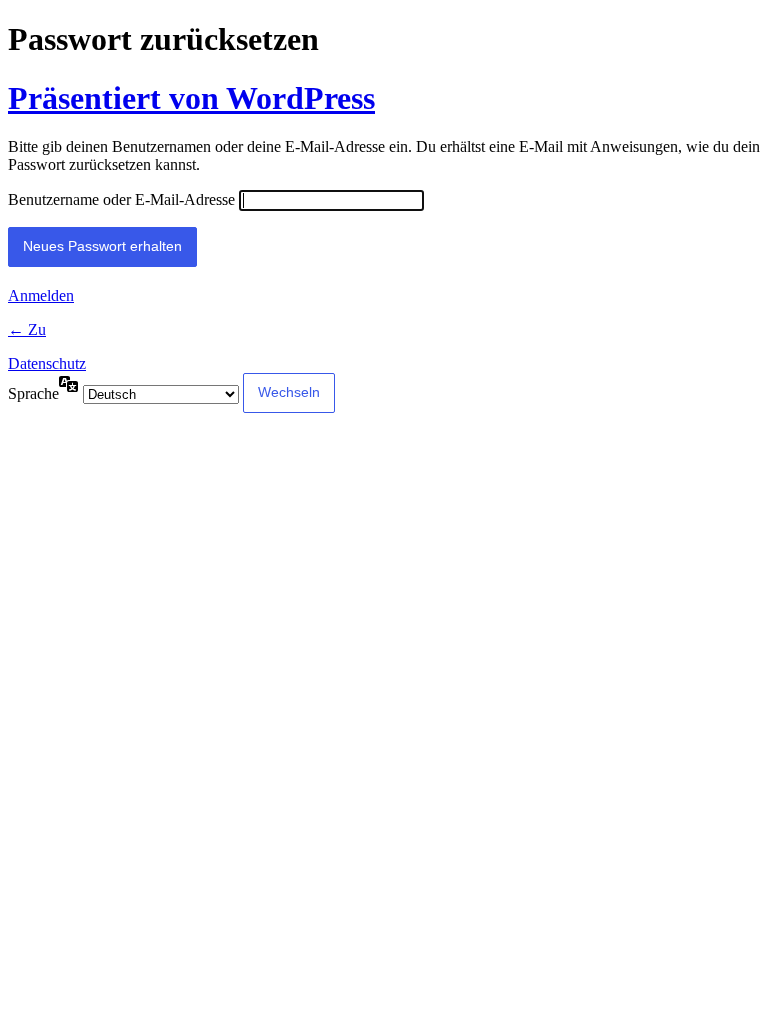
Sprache (33, 393)
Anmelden (41, 295)
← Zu (27, 329)
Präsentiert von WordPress (191, 98)
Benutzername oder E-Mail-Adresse (121, 199)
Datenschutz (47, 363)
